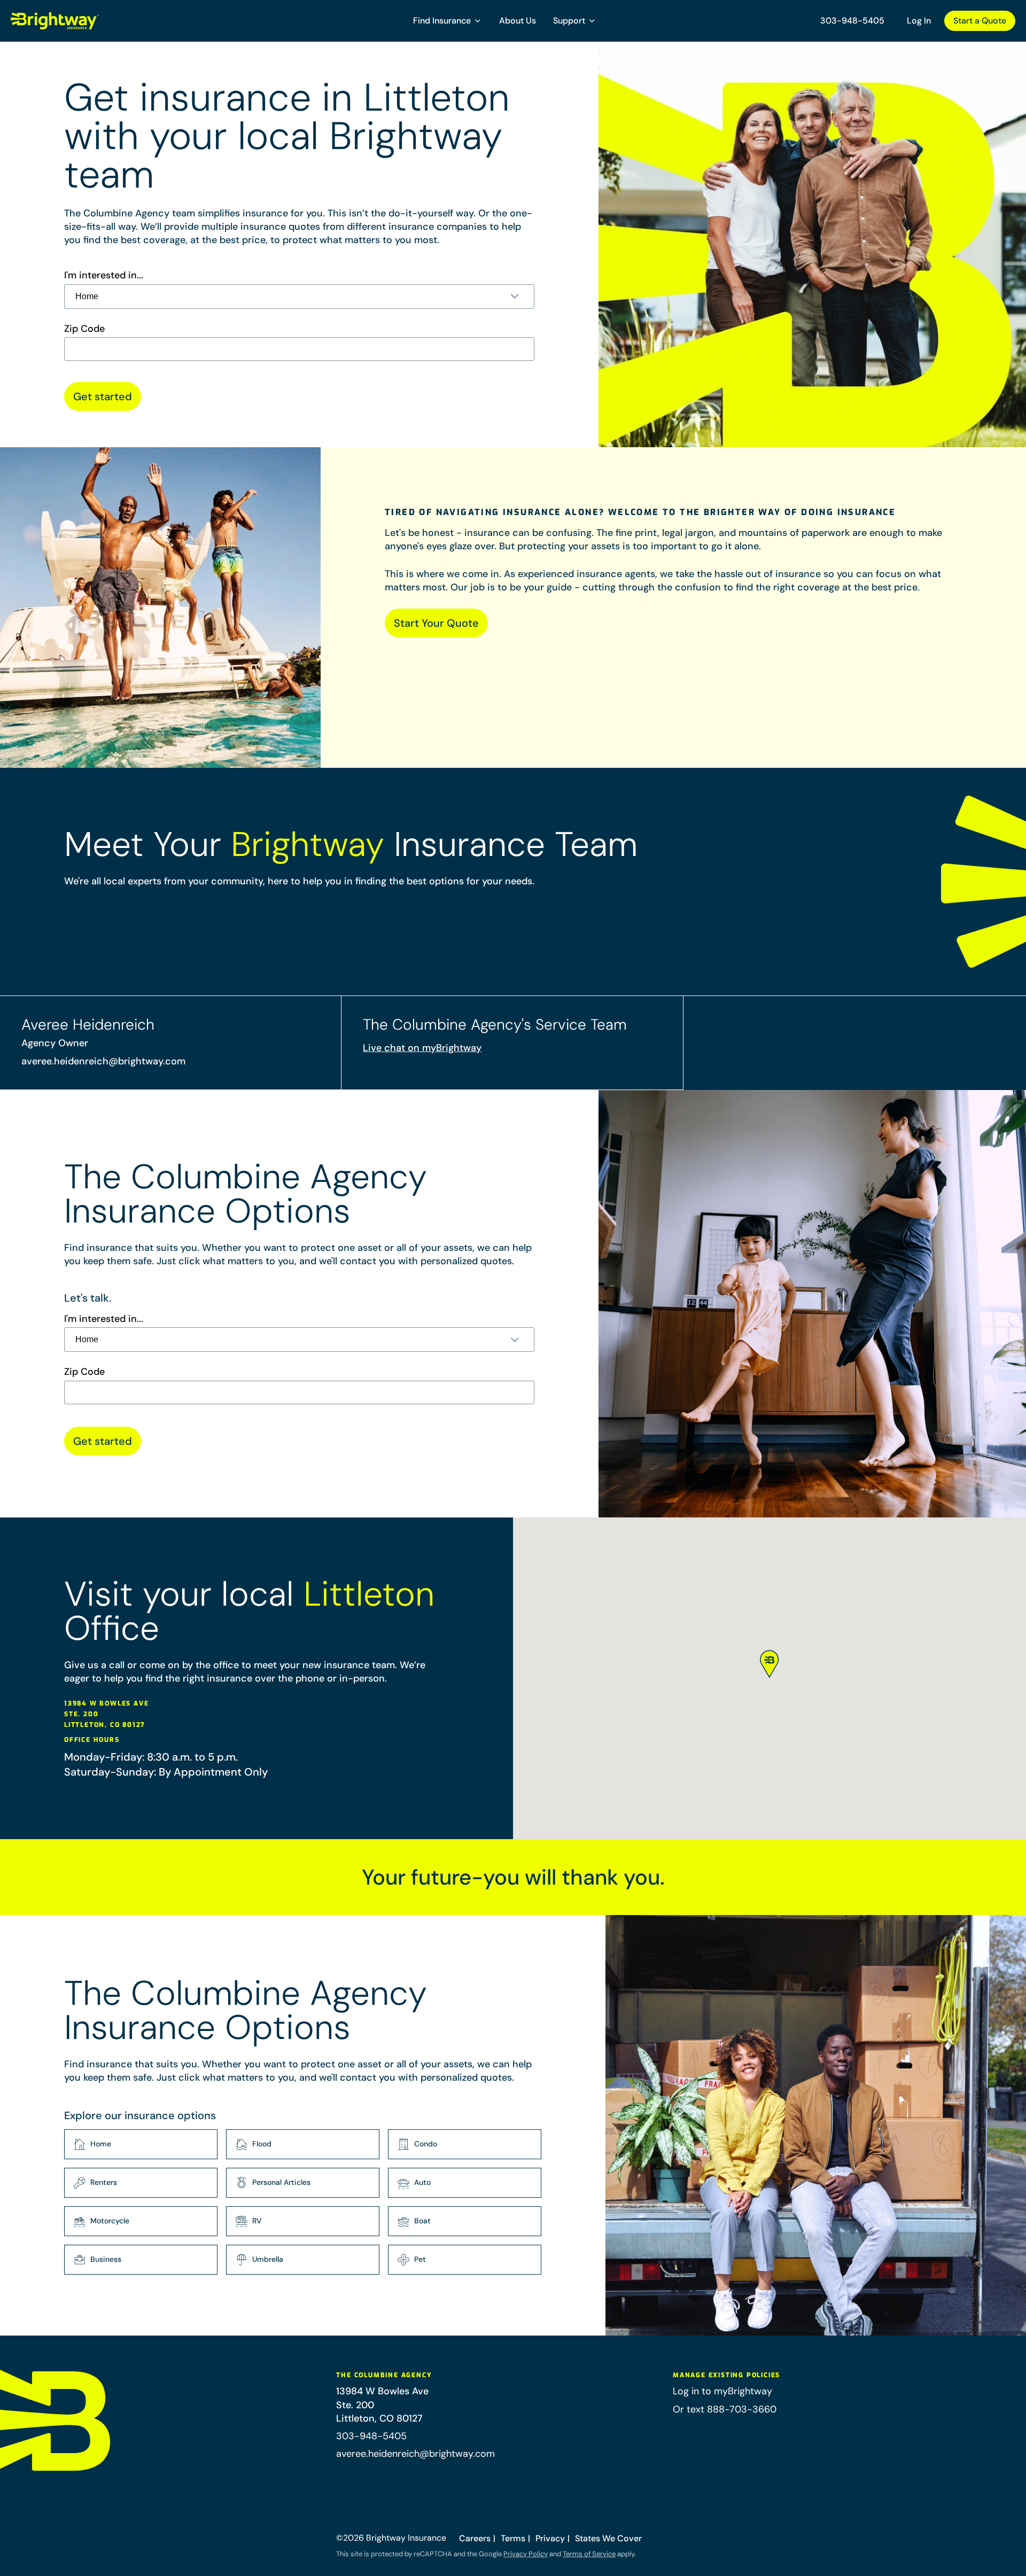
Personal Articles (281, 2182)
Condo (426, 2144)
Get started (103, 396)
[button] (448, 21)
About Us (518, 21)
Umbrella (268, 2259)
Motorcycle (110, 2221)
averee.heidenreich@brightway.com (103, 1061)
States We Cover (608, 2538)
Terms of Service (589, 2554)
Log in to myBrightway (722, 2391)
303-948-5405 (852, 21)
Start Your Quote (436, 623)
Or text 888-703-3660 (725, 2409)
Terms (513, 2538)
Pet (420, 2259)
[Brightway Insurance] (80, 21)
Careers (475, 2538)
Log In (919, 21)
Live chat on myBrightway (422, 1048)
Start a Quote (980, 21)
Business (106, 2259)
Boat (422, 2221)
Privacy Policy (526, 2554)
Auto (422, 2182)
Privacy (550, 2538)
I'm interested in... (104, 275)
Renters (104, 2182)
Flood (262, 2144)
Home (101, 2144)
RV (257, 2221)
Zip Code (84, 329)
